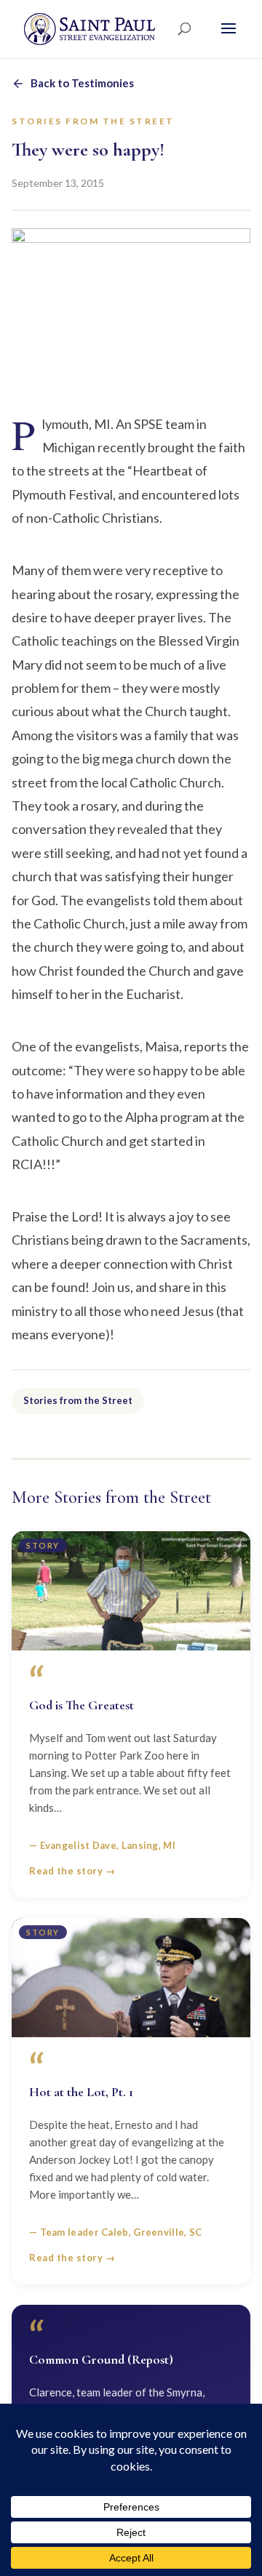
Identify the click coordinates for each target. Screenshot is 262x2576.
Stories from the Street (78, 1400)
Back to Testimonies (82, 83)
